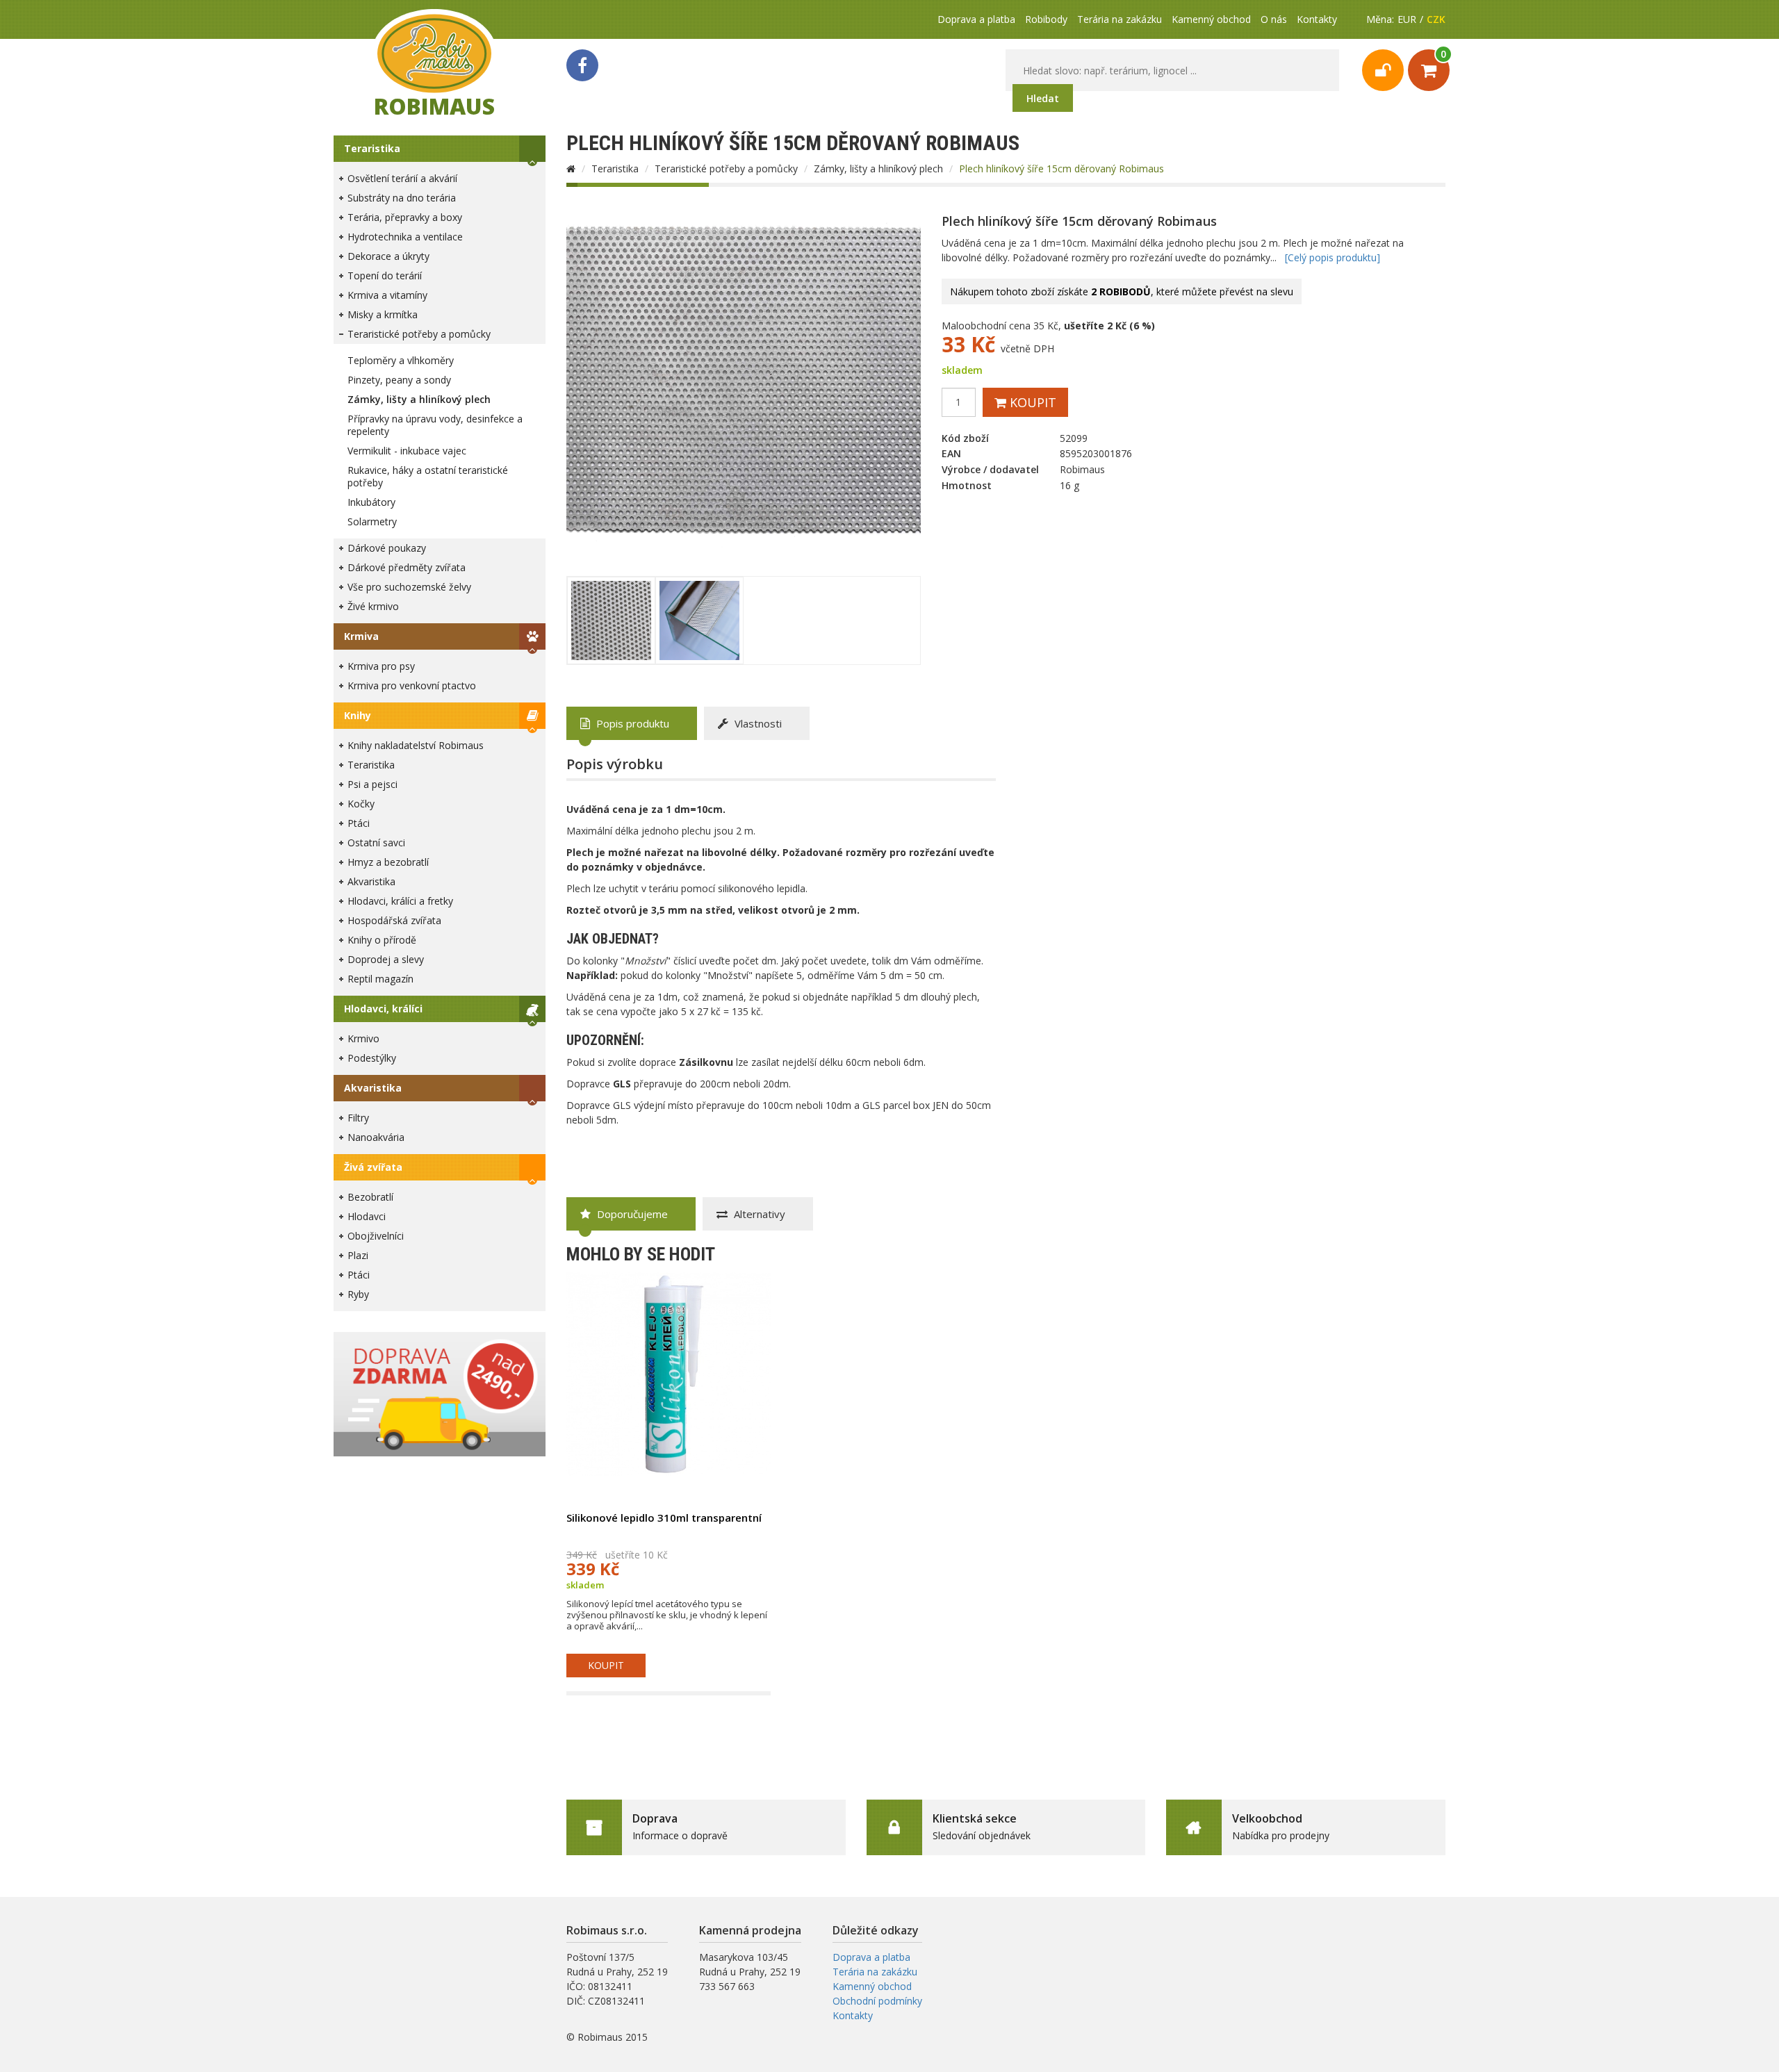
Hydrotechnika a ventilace (405, 237)
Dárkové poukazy (387, 548)
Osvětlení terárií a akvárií (402, 178)
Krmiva (361, 636)
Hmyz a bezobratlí (388, 862)
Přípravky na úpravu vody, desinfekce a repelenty (435, 425)
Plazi (358, 1255)
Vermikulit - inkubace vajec (407, 451)
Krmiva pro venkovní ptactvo (412, 685)
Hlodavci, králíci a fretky (400, 901)
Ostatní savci (376, 842)
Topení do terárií (385, 276)
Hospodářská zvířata (394, 920)
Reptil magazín (380, 979)
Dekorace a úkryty (388, 256)
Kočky (361, 804)
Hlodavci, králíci (383, 1009)
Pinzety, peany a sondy (399, 380)
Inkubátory (371, 502)
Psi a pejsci (372, 784)
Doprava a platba (976, 19)
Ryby (358, 1294)
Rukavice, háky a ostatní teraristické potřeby (428, 476)
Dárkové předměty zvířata (407, 567)
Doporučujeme (631, 1214)
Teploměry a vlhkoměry (401, 360)
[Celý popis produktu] (1333, 257)
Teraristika (372, 148)
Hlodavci (367, 1216)
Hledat (1043, 98)
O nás (1274, 19)
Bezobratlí (370, 1197)
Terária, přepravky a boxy (405, 217)
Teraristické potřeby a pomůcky (419, 334)
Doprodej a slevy (386, 959)
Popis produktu (631, 723)
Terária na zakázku (1120, 19)
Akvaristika (371, 881)
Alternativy (758, 1214)
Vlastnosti (757, 723)
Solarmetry (372, 521)
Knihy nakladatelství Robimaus (416, 745)
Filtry (358, 1118)
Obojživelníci (376, 1236)
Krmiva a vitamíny (387, 295)
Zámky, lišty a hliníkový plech (419, 399)
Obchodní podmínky (877, 2001)
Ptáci (359, 823)
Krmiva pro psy (381, 666)
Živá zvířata (373, 1167)
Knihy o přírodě (382, 940)
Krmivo (363, 1038)
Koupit (1031, 402)
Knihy (358, 715)
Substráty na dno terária (402, 198)
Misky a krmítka (383, 314)
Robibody (1046, 19)
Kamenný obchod (1211, 19)
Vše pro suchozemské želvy (409, 587)
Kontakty (1317, 19)
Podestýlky (372, 1058)
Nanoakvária (376, 1137)
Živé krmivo (373, 606)
